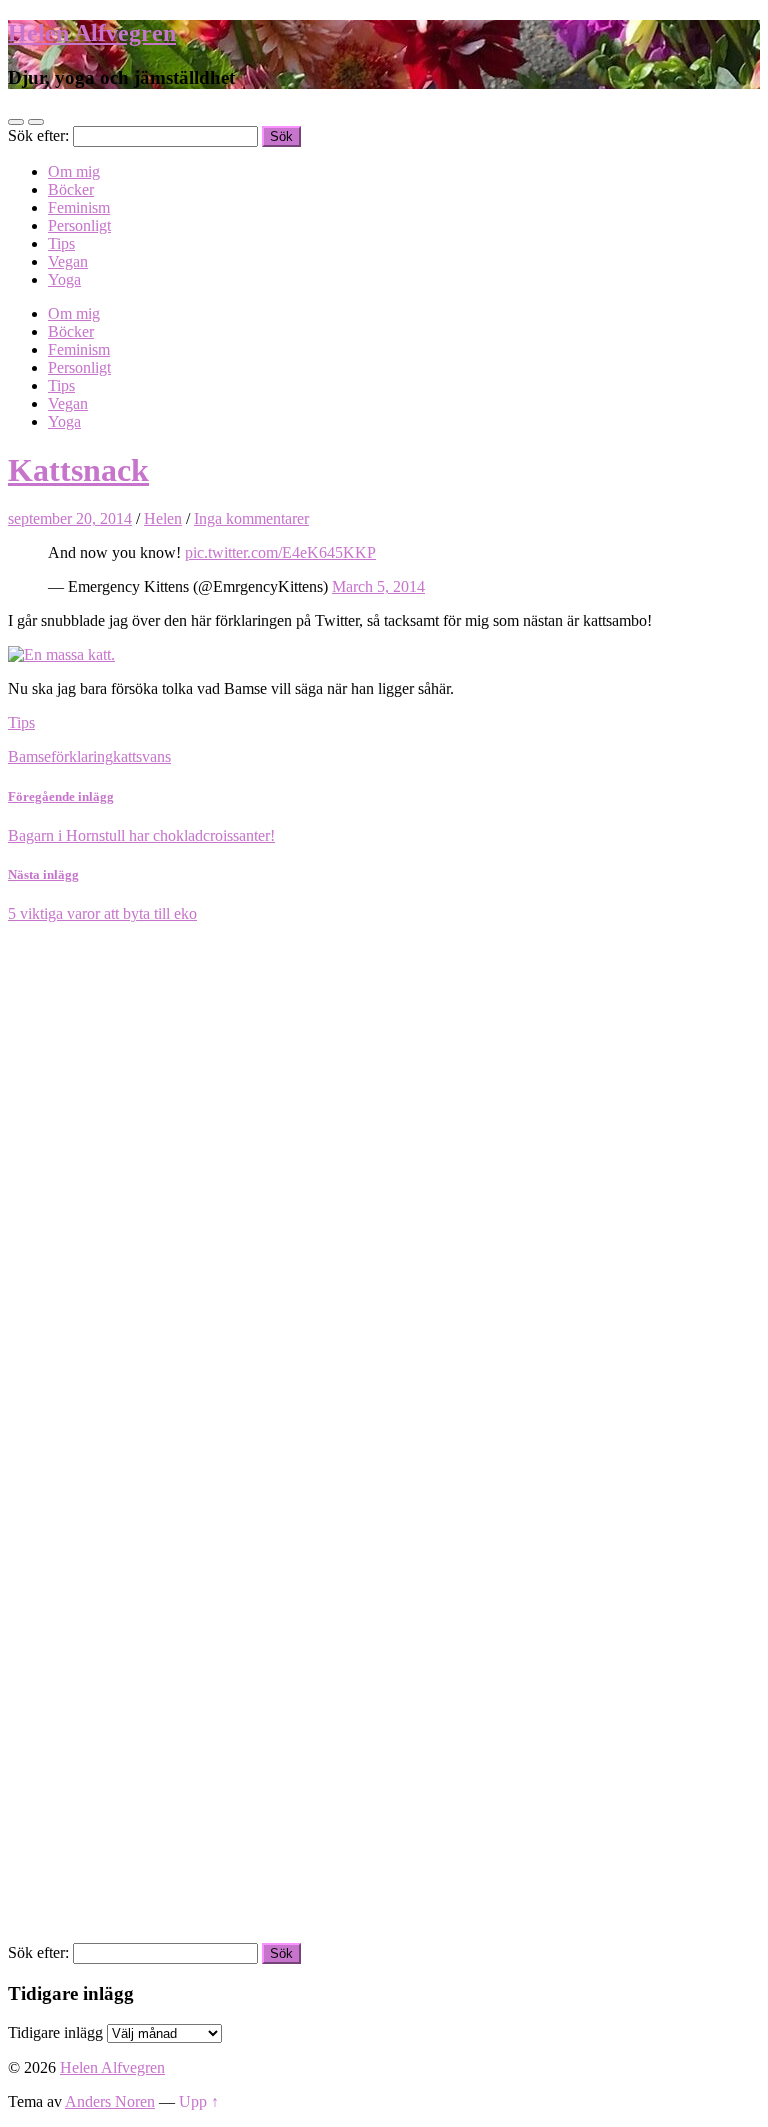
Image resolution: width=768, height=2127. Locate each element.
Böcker (71, 189)
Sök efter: (38, 135)
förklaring (82, 756)
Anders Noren (110, 2101)
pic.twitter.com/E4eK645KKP (280, 552)
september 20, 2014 (70, 518)
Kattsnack (78, 470)
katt (124, 756)
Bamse (29, 756)
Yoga (64, 279)
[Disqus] (384, 1173)
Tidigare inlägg (55, 2032)
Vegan (68, 261)
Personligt (79, 225)
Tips (61, 243)
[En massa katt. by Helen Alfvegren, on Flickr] (61, 654)
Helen (163, 518)
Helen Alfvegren (92, 33)
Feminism (79, 207)
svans (153, 756)
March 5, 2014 (378, 586)
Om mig (74, 171)
